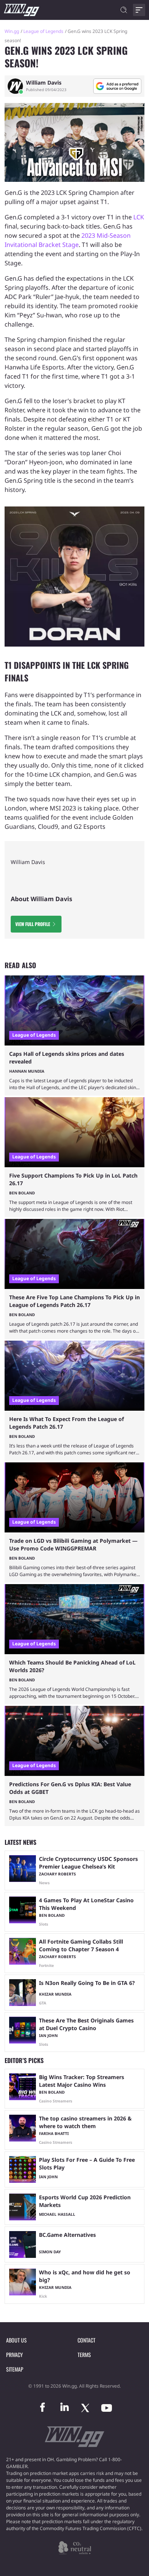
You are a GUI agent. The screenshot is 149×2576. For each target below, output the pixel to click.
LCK (139, 217)
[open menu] (139, 10)
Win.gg (12, 31)
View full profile (33, 924)
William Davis (44, 83)
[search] (124, 10)
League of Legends (43, 31)
